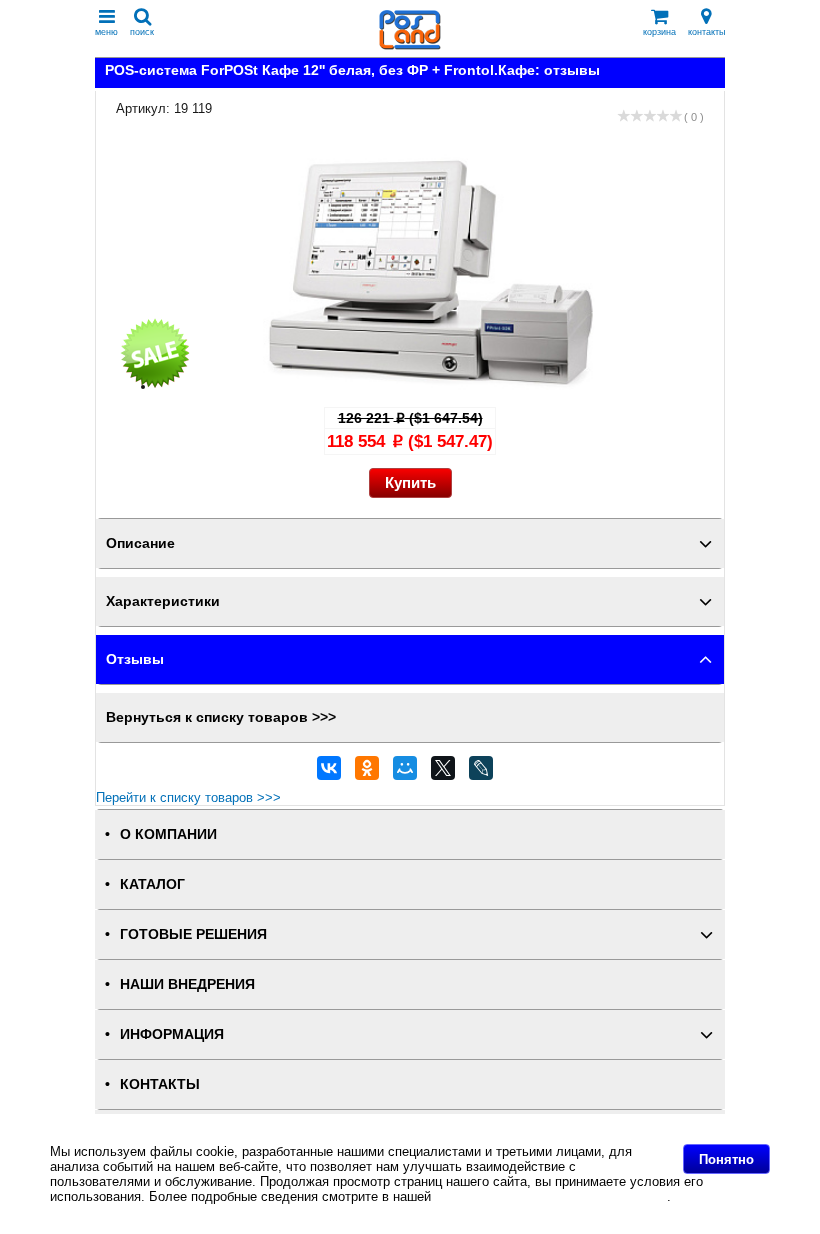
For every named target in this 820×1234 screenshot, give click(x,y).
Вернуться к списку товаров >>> (221, 717)
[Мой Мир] (405, 773)
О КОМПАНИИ (168, 834)
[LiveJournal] (481, 773)
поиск (142, 32)
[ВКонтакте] (329, 773)
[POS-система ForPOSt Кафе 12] (429, 386)
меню (106, 32)
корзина (659, 32)
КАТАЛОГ (152, 884)
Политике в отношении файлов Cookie (551, 1196)
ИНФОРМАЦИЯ (172, 1034)
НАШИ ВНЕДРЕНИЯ (187, 984)
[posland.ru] (410, 45)
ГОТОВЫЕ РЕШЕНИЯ (193, 934)
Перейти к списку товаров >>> (188, 797)
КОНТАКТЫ (160, 1084)
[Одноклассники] (367, 773)
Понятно (726, 1159)
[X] (443, 773)
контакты (706, 32)
